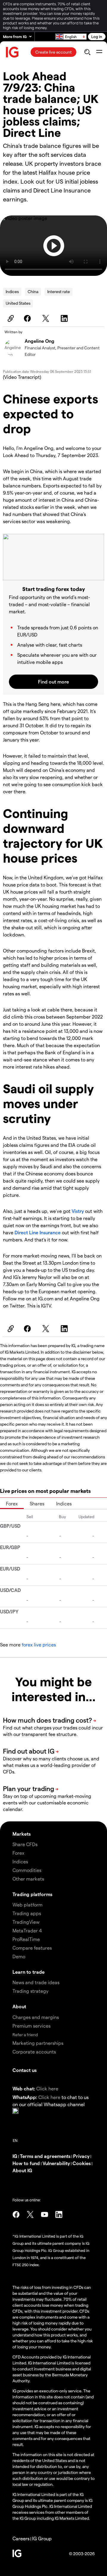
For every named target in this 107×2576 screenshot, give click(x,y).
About (19, 2006)
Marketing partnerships (38, 2043)
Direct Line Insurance (38, 1232)
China (33, 291)
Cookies (82, 2163)
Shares (37, 1503)
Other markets (28, 1879)
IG (15, 2156)
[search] (87, 52)
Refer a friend (25, 2035)
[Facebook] (28, 318)
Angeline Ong (40, 341)
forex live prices (39, 1644)
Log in (97, 36)
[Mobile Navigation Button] (99, 52)
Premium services (32, 2026)
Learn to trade (29, 1972)
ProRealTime (26, 1939)
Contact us (25, 2070)
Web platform (27, 1905)
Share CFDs (25, 1844)
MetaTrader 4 (27, 1930)
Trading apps (27, 1913)
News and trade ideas (36, 1982)
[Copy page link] (10, 318)
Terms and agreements (45, 2156)
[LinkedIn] (65, 318)
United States (18, 303)
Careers (21, 2538)
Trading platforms (32, 1894)
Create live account (53, 52)
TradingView (26, 1922)
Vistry (78, 1211)
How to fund (26, 2163)
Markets (22, 1834)
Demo (19, 1956)
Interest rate (59, 291)
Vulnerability (56, 2163)
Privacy (81, 2156)
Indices (12, 291)
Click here (47, 2088)
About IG (22, 2170)
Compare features (32, 1948)
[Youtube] (45, 2214)
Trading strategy (30, 1991)
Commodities (27, 1870)
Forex (12, 1503)
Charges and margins (36, 2017)
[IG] (12, 52)
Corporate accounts (34, 2052)
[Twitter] (47, 318)
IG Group (42, 2538)
